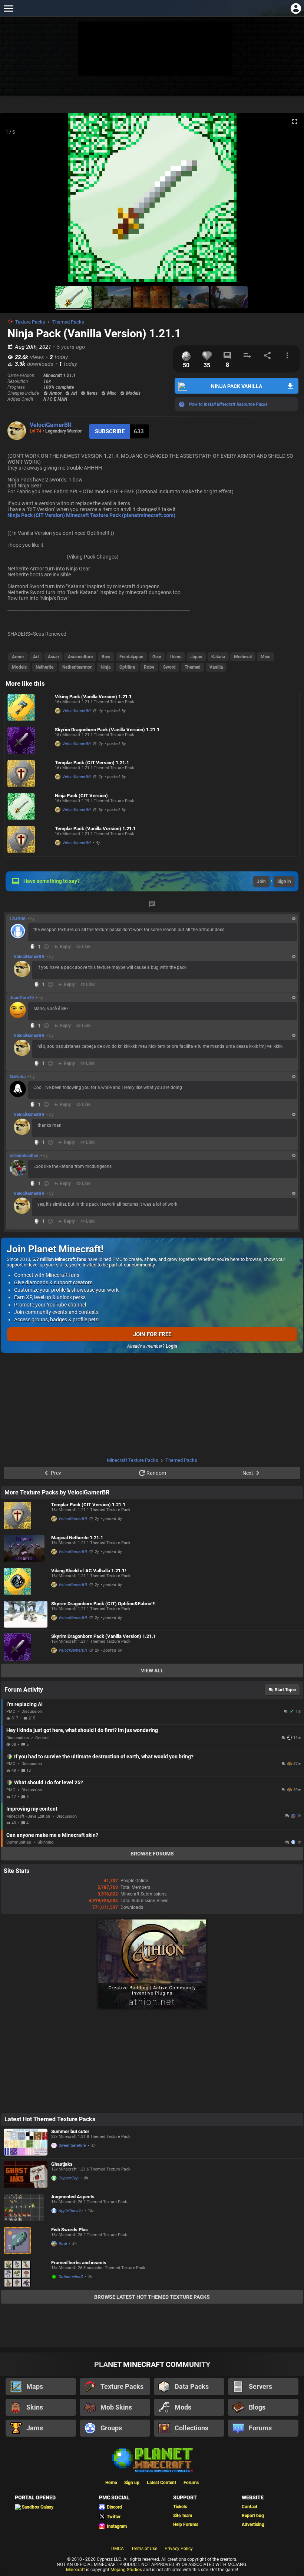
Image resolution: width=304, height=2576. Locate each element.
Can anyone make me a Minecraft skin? (52, 1835)
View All (152, 1671)
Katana (218, 657)
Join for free (152, 1334)
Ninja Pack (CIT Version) (81, 796)
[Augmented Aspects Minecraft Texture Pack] (26, 2208)
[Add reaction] (46, 947)
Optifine (127, 667)
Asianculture (80, 657)
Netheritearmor (77, 667)
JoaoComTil (22, 998)
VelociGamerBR (51, 425)
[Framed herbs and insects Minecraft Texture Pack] (26, 2274)
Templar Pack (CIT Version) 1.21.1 (92, 763)
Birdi (63, 2244)
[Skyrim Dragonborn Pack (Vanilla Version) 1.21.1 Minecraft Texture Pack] (29, 741)
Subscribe (110, 431)
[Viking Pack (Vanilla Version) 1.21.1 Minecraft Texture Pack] (29, 708)
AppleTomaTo (71, 2211)
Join (261, 881)
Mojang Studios (126, 2570)
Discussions (18, 1738)
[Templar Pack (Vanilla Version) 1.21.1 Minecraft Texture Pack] (29, 840)
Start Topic (285, 1690)
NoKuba (18, 1077)
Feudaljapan (131, 657)
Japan (196, 657)
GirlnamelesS (71, 2277)
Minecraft (75, 2570)
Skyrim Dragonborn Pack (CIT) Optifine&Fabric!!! (103, 1604)
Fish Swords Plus (70, 2230)
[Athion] (152, 2009)
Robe (149, 667)
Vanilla (216, 667)
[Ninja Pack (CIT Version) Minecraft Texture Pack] (29, 807)
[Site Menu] (8, 8)
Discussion (32, 1711)
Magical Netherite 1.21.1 (77, 1538)
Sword (169, 667)
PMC (11, 1711)
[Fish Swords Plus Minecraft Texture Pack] (26, 2241)
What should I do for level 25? (49, 1782)
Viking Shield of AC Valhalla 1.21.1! (89, 1571)
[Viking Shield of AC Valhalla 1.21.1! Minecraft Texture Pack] (26, 1582)
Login (171, 1346)
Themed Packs (68, 322)
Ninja (105, 667)
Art (36, 657)
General (42, 1738)
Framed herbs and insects (79, 2263)
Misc (265, 657)
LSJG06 (18, 919)
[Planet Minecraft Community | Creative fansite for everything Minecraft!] (152, 2459)
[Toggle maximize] (295, 122)
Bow (106, 657)
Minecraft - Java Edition (28, 1816)
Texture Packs (30, 322)
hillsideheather (24, 1156)
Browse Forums (152, 1854)
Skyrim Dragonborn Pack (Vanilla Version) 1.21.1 (107, 730)
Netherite (44, 667)
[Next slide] (289, 201)
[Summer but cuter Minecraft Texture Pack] (26, 2142)
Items (176, 657)
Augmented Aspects (73, 2197)
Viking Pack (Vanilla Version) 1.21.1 (93, 697)
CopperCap (69, 2178)
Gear (157, 657)
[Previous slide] (15, 201)
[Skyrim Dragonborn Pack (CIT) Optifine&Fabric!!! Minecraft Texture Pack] (26, 1614)
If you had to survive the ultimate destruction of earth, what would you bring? (104, 1756)
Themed (193, 667)
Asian (53, 657)
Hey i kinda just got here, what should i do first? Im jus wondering (82, 1730)
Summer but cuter (70, 2131)
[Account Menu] (296, 8)
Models (19, 667)
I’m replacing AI (24, 1704)
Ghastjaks (62, 2164)
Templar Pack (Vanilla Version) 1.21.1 (95, 829)
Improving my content (32, 1809)
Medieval (243, 657)
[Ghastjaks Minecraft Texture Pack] (26, 2175)
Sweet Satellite (72, 2145)
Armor (18, 657)
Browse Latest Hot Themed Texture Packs (152, 2297)
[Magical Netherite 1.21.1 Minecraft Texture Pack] (26, 1549)
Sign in (284, 881)
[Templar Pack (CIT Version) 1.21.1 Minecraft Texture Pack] (29, 774)
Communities (19, 1842)
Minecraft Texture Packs (133, 1460)
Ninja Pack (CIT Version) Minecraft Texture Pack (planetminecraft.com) (91, 515)
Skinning (45, 1842)
